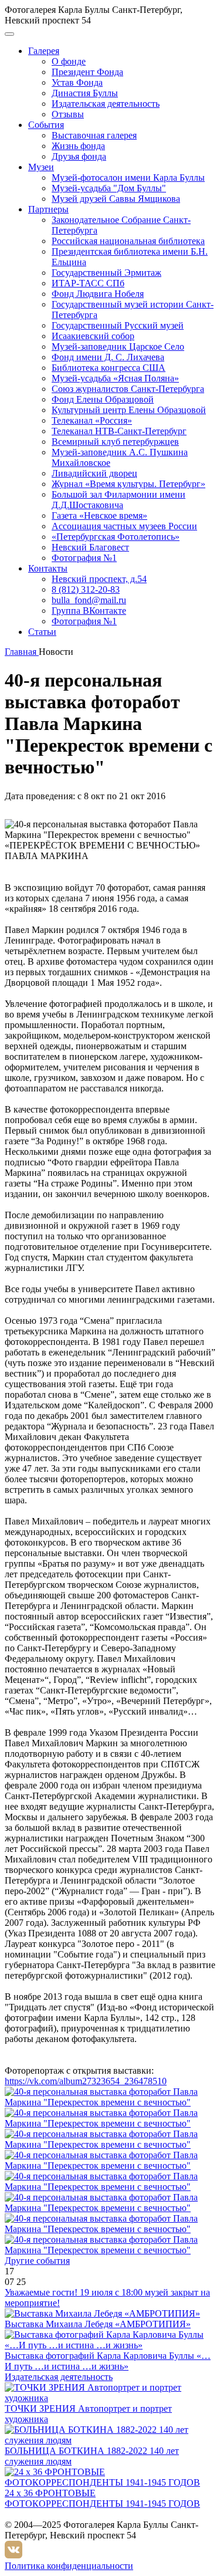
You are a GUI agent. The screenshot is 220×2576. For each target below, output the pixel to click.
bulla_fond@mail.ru (89, 600)
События (46, 125)
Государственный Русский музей (118, 325)
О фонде (69, 61)
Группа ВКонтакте (89, 611)
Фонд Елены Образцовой (103, 399)
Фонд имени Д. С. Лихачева (108, 357)
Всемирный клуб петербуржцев (115, 442)
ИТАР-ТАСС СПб (88, 283)
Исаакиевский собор (93, 336)
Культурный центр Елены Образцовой (129, 410)
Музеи (41, 167)
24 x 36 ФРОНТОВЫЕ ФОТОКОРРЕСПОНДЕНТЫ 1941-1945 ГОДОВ (102, 2498)
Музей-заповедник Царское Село (118, 346)
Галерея (44, 51)
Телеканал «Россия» (92, 420)
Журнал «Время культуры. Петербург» (128, 484)
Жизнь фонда (78, 146)
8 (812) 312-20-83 (86, 589)
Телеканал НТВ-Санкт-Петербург (119, 431)
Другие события (37, 2261)
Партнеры (48, 209)
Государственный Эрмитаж (106, 273)
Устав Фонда (77, 82)
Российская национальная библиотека (128, 241)
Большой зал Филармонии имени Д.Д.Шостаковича (119, 500)
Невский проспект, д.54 (99, 579)
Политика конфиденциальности (69, 2566)
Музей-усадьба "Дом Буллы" (109, 188)
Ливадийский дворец (94, 473)
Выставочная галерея (94, 135)
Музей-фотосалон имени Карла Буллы (128, 178)
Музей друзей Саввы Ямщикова (116, 199)
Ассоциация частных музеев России (124, 526)
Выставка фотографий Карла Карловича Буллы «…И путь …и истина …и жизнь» (108, 2361)
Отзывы (68, 114)
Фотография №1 (84, 558)
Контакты (48, 568)
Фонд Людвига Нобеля (98, 294)
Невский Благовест (90, 547)
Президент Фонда (87, 72)
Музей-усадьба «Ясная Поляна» (115, 378)
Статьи (42, 632)
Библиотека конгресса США (109, 368)
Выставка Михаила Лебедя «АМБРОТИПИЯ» (98, 2324)
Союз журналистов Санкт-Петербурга (128, 389)
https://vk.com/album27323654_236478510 (86, 2081)
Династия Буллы (85, 93)
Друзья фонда (79, 156)
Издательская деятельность (106, 104)
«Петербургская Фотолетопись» (116, 537)
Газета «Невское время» (99, 515)
